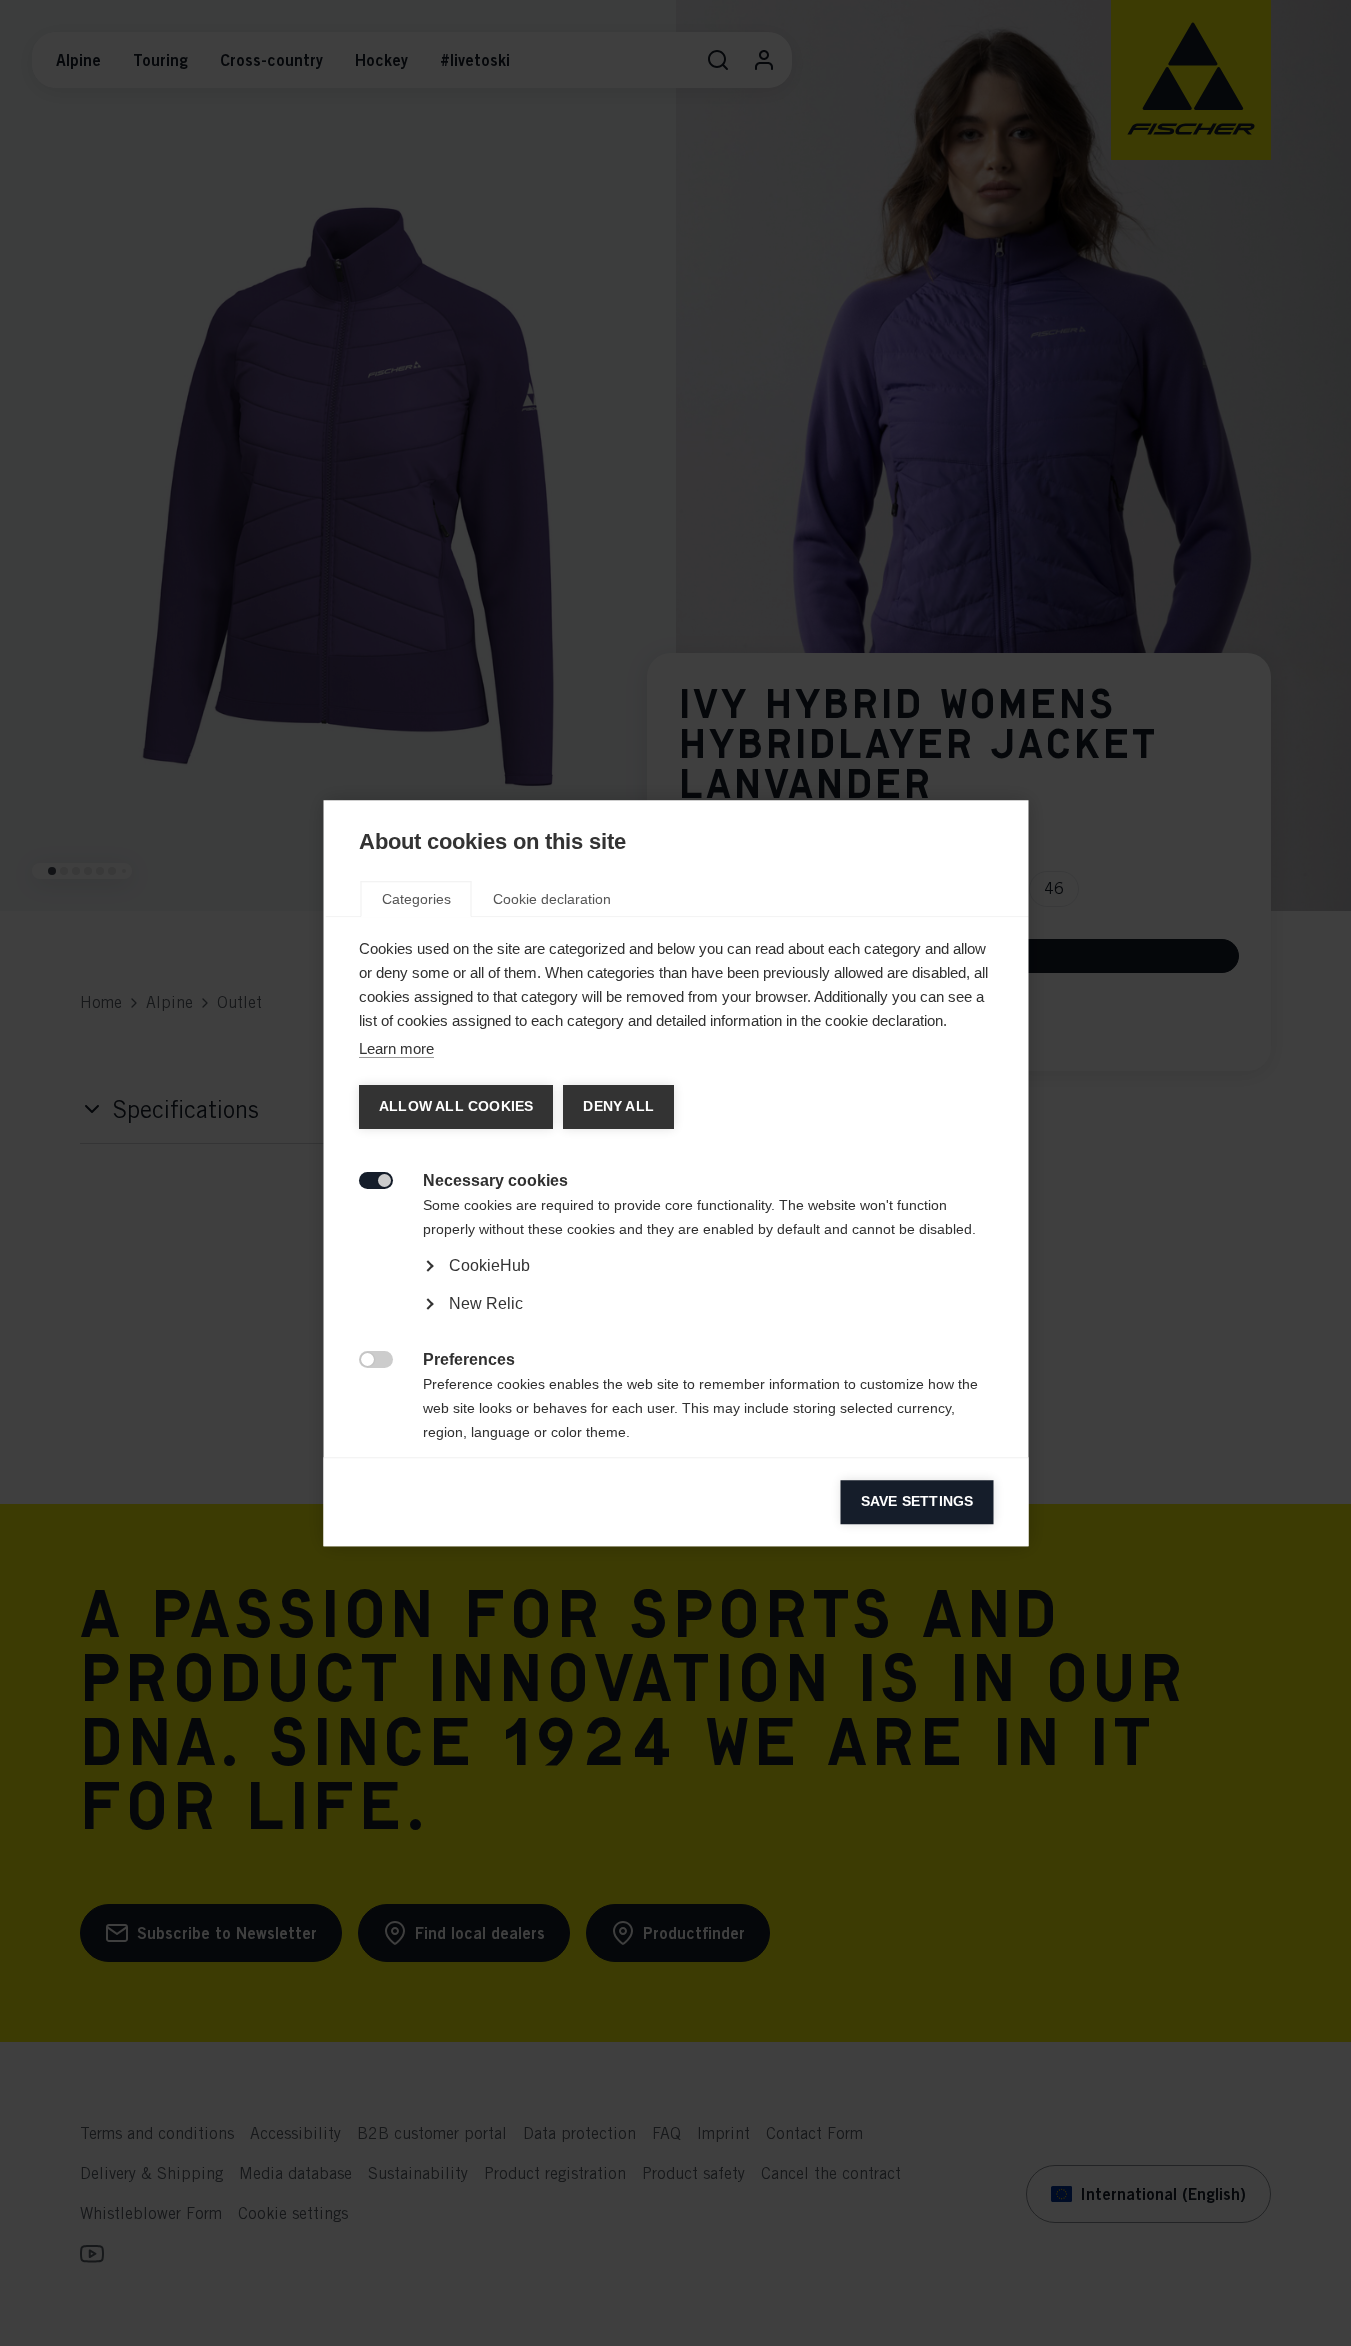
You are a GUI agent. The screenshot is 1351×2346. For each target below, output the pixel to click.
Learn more (395, 1048)
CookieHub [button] (488, 1265)
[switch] (364, 1178)
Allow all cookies (455, 1106)
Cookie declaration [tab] (551, 899)
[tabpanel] (675, 1321)
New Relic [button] (485, 1303)
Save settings (916, 1501)
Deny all (617, 1106)
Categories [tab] (415, 899)
